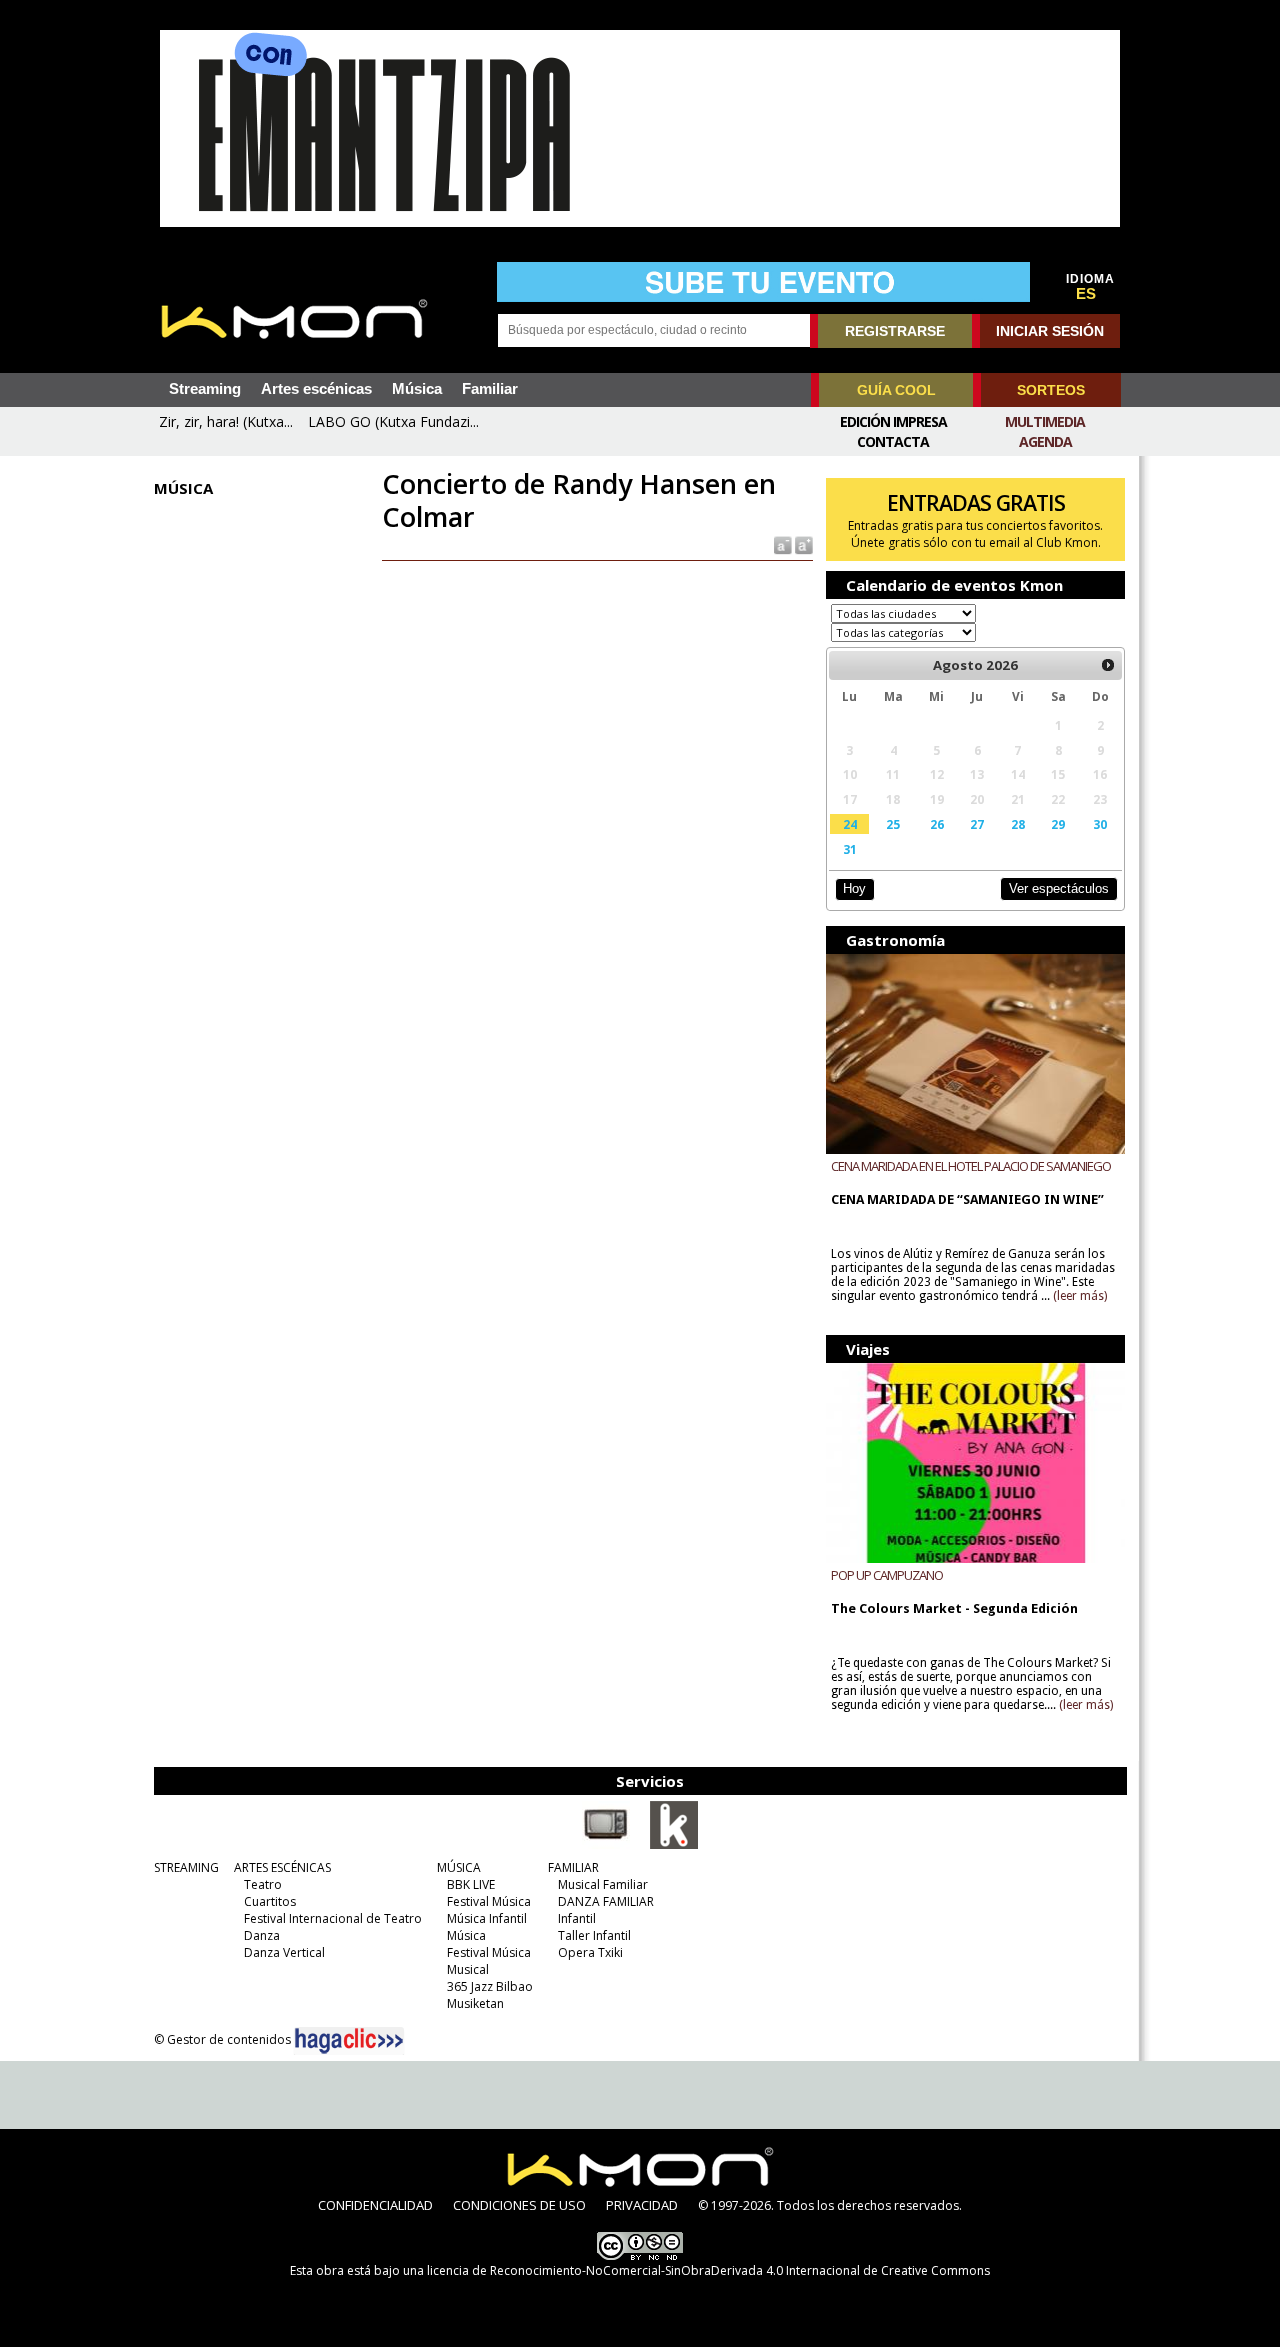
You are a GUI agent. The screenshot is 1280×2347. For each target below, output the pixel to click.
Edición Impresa (893, 421)
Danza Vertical (284, 1952)
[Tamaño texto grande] (802, 544)
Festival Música (489, 1901)
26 (937, 824)
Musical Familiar (603, 1884)
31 (850, 849)
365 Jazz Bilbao (490, 1986)
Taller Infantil (594, 1935)
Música (417, 389)
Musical (468, 1969)
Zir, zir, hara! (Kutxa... (226, 421)
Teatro (263, 1884)
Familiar (490, 389)
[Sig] (1108, 665)
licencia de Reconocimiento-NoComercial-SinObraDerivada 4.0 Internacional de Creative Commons (708, 2270)
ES (1086, 294)
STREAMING (186, 1867)
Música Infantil (487, 1918)
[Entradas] (674, 1845)
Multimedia (1045, 421)
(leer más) (1080, 1296)
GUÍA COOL (896, 390)
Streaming (205, 389)
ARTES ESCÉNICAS (282, 1867)
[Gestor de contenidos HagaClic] (349, 2041)
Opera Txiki (590, 1952)
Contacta (893, 441)
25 (893, 824)
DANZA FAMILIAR (606, 1901)
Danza (262, 1935)
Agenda (1045, 441)
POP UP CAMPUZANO (887, 1575)
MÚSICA (459, 1867)
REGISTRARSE (895, 331)
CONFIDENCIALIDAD (375, 2205)
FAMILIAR (573, 1867)
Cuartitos (270, 1901)
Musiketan (475, 2003)
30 (1100, 824)
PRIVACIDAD (642, 2205)
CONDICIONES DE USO (519, 2205)
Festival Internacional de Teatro (333, 1918)
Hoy (854, 888)
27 (977, 824)
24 (850, 824)
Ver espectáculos (1059, 888)
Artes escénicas (316, 389)
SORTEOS (1051, 390)
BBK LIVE (471, 1884)
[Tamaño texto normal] (781, 544)
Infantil (577, 1918)
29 (1058, 824)
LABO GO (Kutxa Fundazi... (393, 421)
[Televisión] (606, 1845)
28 (1018, 824)
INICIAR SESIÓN (1050, 331)
